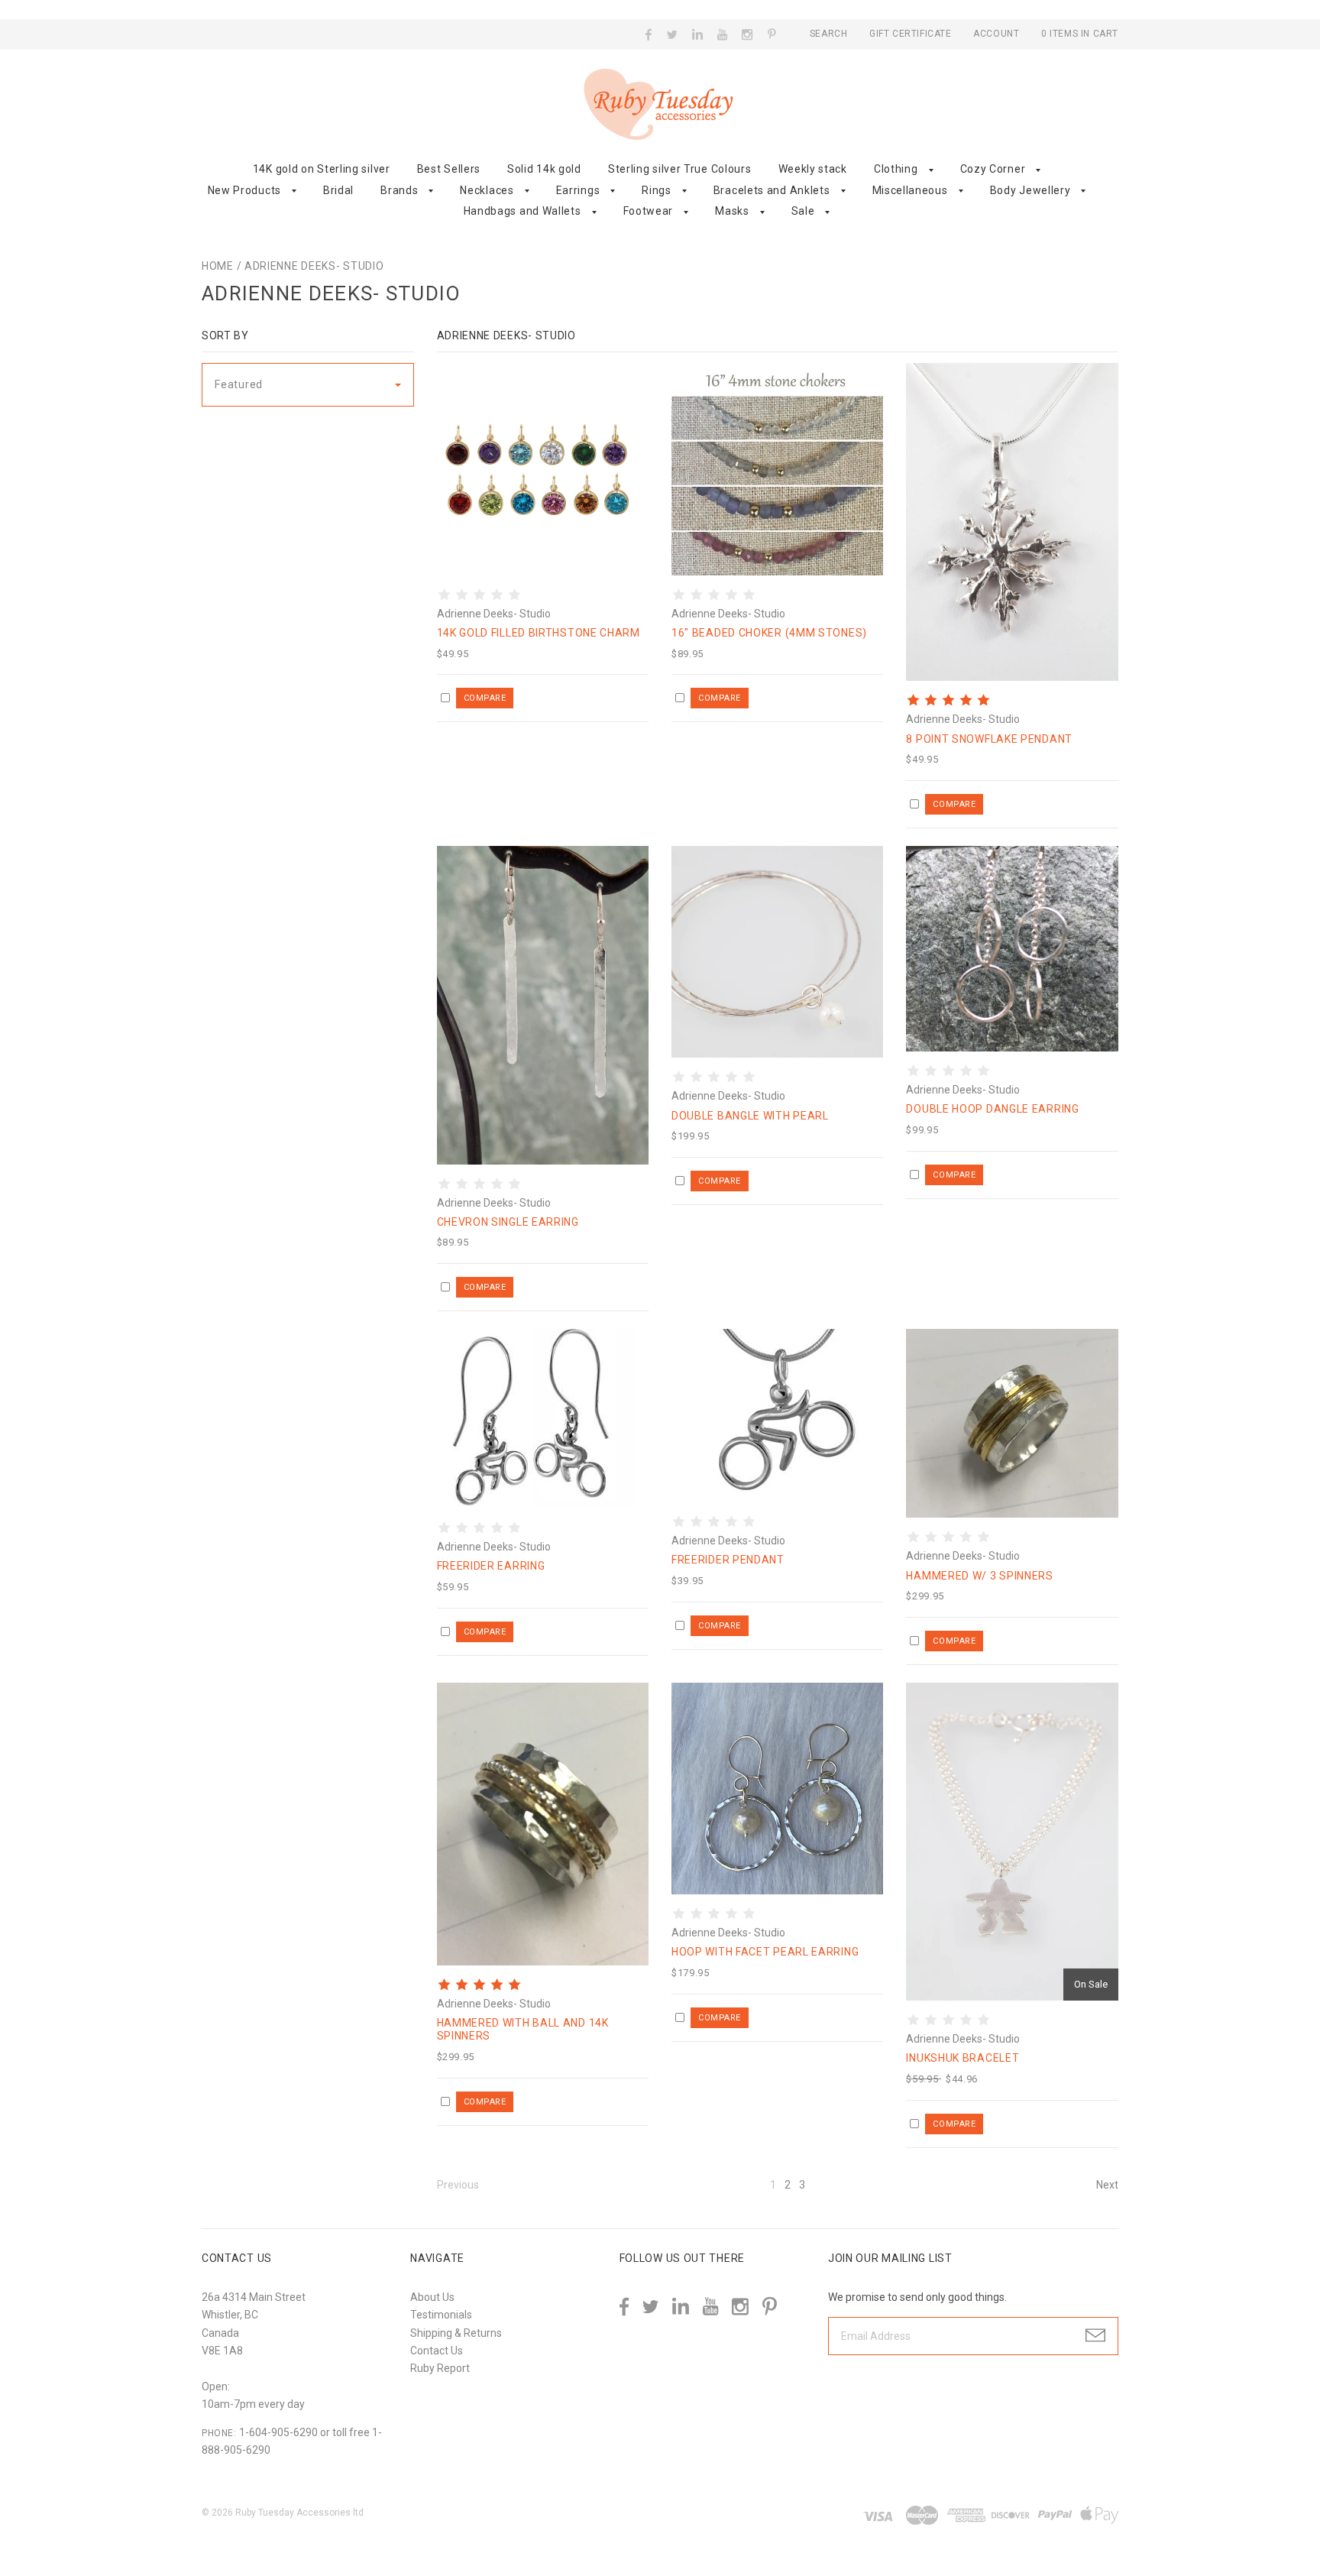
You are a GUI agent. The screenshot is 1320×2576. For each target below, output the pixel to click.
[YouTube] (723, 34)
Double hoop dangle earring (992, 1109)
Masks (732, 211)
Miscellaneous (910, 190)
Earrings (578, 190)
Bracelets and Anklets (772, 190)
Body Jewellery (1030, 190)
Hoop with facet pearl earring (765, 1952)
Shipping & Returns (456, 2333)
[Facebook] (649, 34)
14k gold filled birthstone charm (539, 633)
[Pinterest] (772, 33)
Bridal (338, 190)
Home (218, 266)
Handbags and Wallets (522, 211)
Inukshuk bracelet (962, 2058)
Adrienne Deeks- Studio (314, 266)
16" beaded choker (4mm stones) (769, 633)
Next (1107, 2185)
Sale (803, 211)
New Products (244, 190)
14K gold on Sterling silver (322, 169)
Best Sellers (449, 169)
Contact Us (437, 2351)
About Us (432, 2297)
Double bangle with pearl (750, 1116)
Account (996, 34)
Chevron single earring (508, 1222)
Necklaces (487, 190)
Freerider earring (491, 1566)
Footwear (649, 211)
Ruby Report (440, 2368)
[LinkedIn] (698, 34)
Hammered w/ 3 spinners (979, 1576)
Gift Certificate (912, 34)
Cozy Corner (993, 169)
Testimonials (441, 2315)
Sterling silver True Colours (680, 169)
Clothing (896, 169)
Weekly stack (813, 169)
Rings (657, 190)
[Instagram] (747, 34)
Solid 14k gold (544, 169)
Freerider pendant (728, 1560)
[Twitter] (673, 34)
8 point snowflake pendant (989, 739)
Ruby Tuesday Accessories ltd (299, 2513)
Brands (399, 190)
